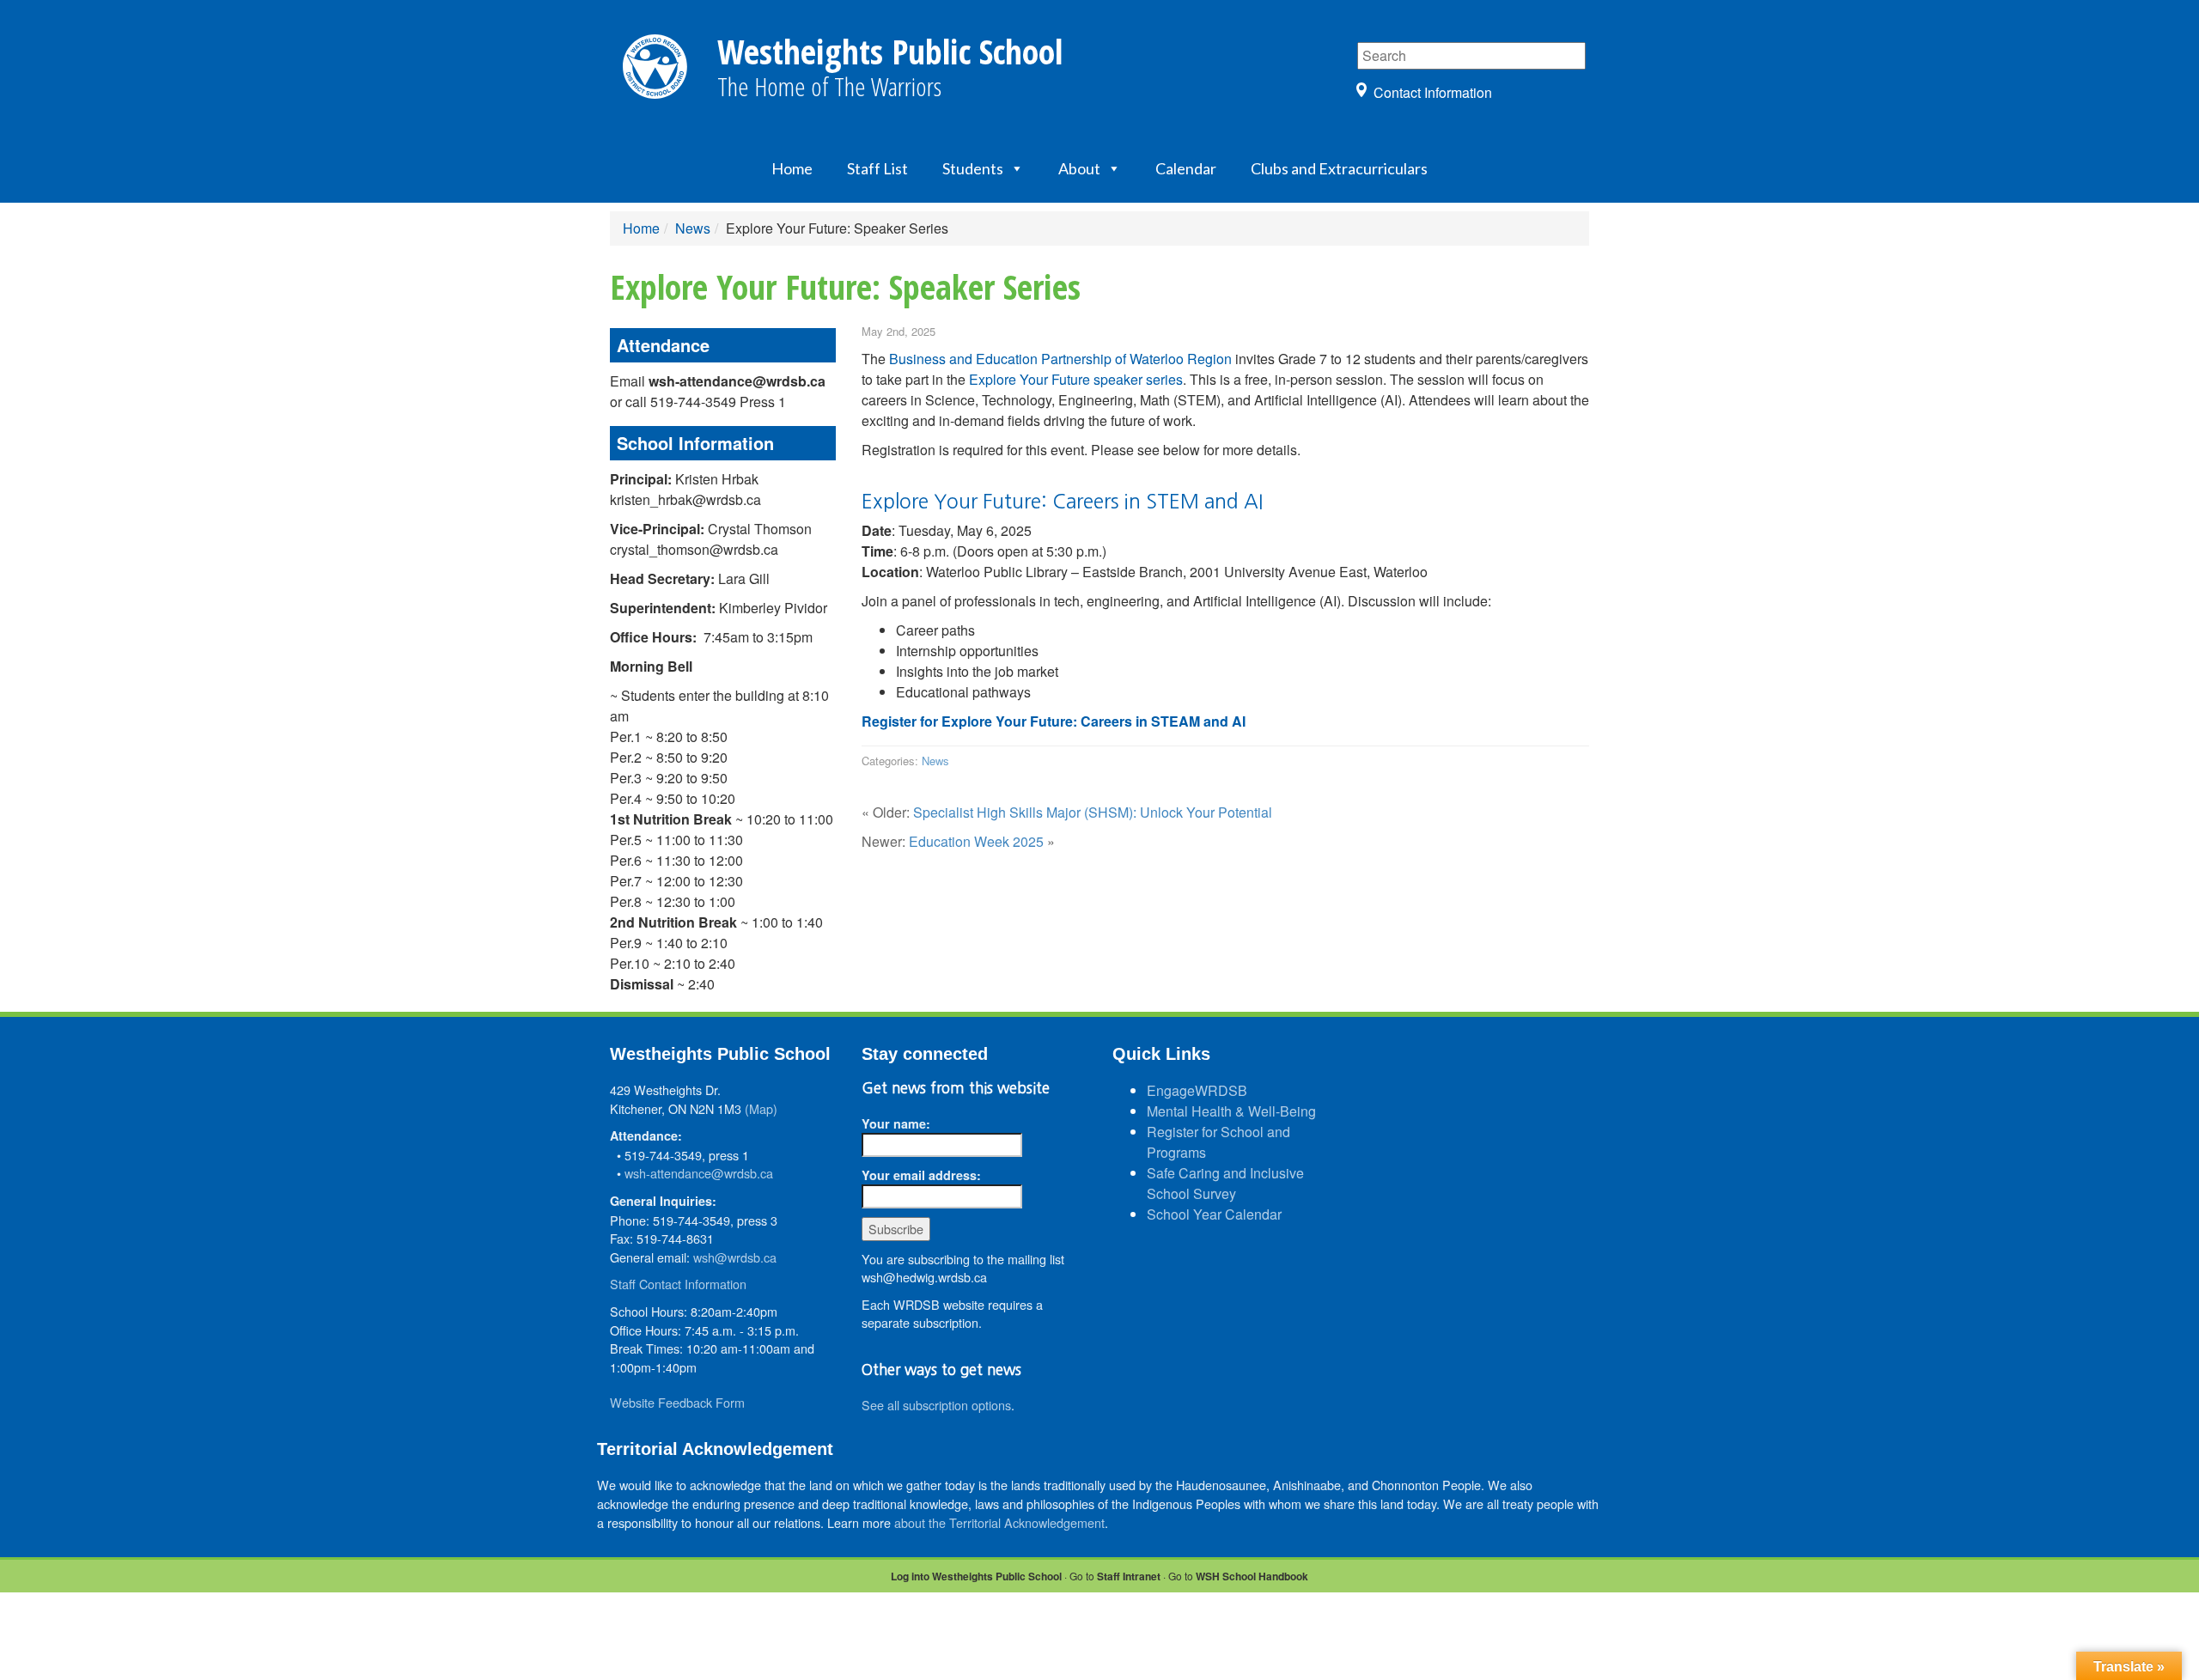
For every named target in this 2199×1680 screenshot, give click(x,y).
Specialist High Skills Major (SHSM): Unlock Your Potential (1093, 812)
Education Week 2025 (976, 841)
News (693, 228)
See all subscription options (936, 1405)
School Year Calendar (1214, 1214)
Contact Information (1433, 92)
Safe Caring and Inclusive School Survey (1225, 1183)
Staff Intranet (1129, 1576)
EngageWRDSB (1197, 1090)
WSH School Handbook (1252, 1576)
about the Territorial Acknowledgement (999, 1522)
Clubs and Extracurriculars (1339, 168)
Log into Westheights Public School (976, 1576)
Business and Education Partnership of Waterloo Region (1060, 359)
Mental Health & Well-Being (1231, 1111)
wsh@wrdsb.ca (735, 1257)
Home (792, 168)
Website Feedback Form (677, 1402)
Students (973, 168)
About (1079, 168)
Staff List (877, 168)
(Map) (761, 1108)
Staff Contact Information (678, 1284)
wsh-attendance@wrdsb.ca (699, 1173)
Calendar (1186, 168)
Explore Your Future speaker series (1076, 379)
